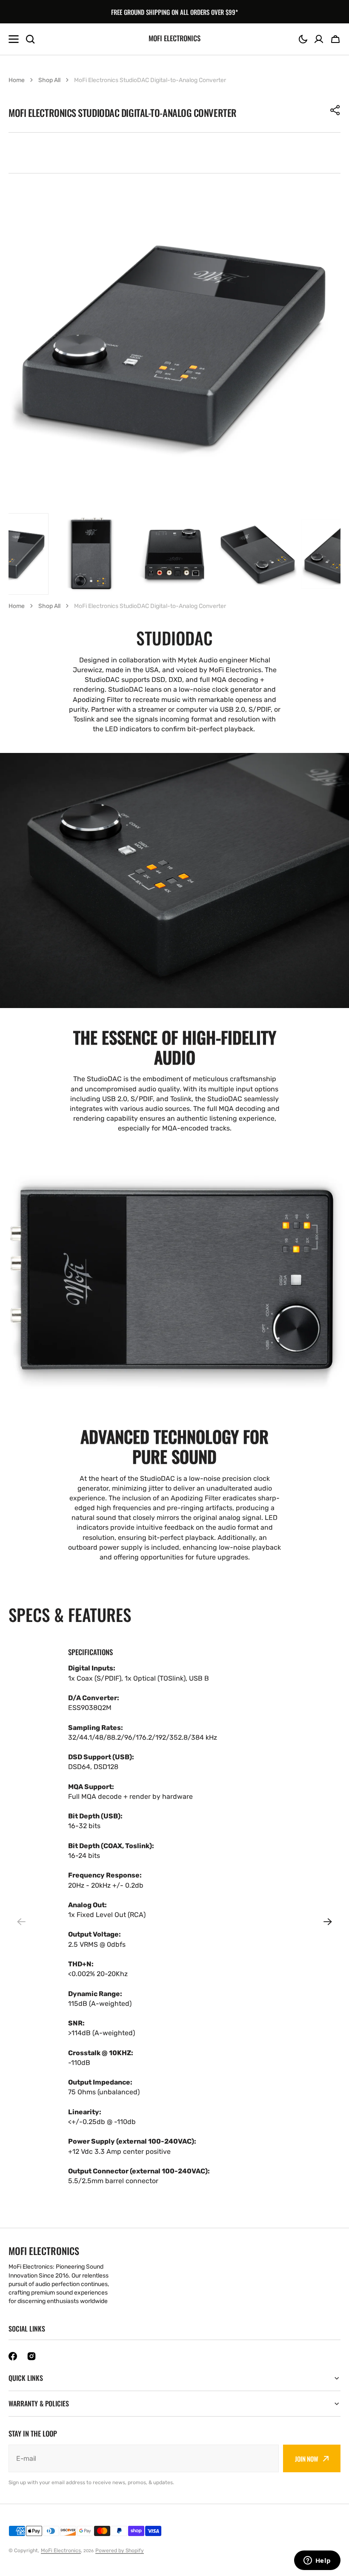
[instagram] (31, 2356)
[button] (303, 39)
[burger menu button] (14, 39)
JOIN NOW (307, 2459)
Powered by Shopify (120, 2550)
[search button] (30, 39)
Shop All (49, 80)
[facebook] (13, 2356)
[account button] (319, 39)
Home (17, 80)
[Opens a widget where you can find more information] (317, 2561)
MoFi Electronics (61, 2550)
